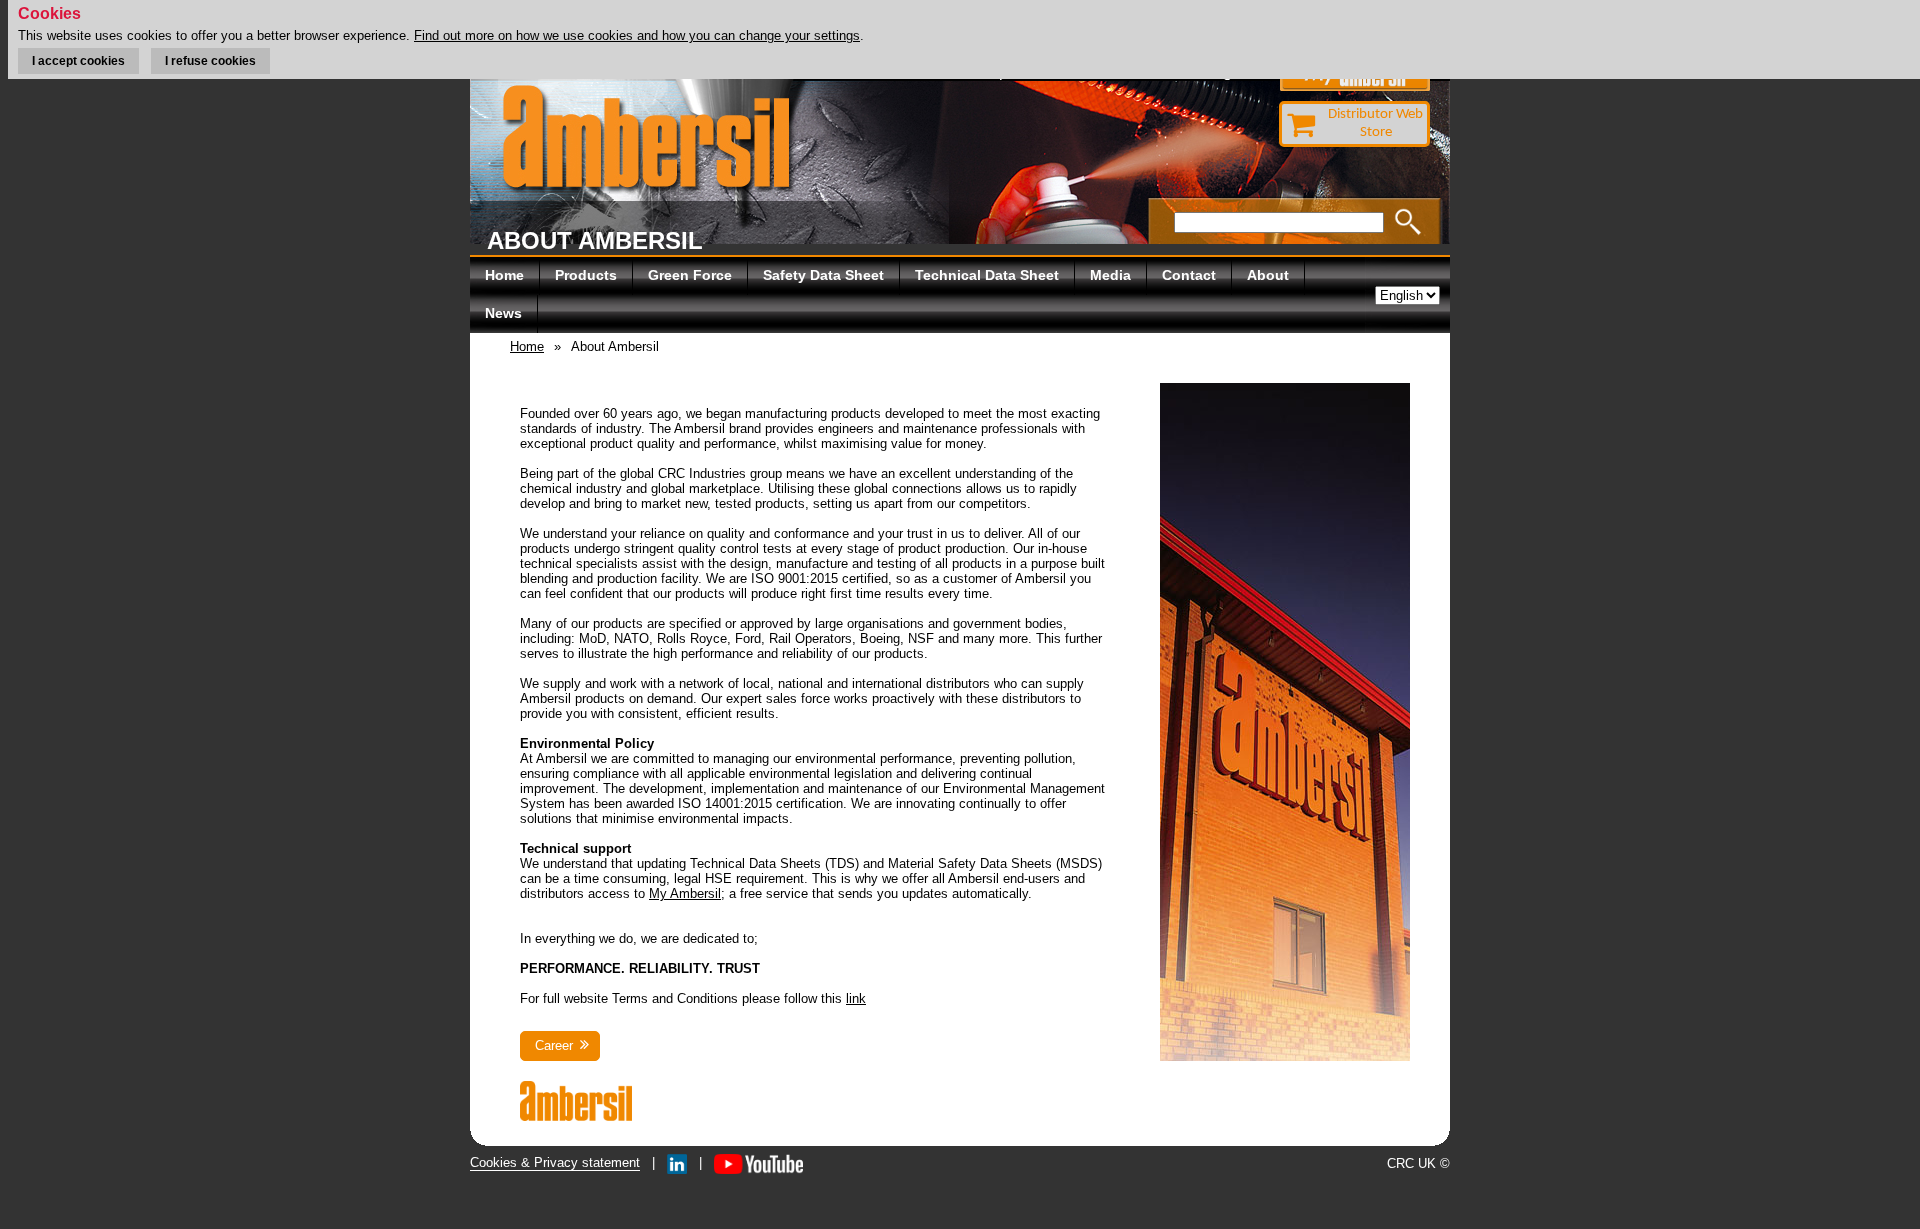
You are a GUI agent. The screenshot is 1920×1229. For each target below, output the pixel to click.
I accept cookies (78, 61)
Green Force (690, 275)
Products (586, 275)
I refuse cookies (210, 61)
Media (1110, 275)
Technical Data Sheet (987, 275)
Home (504, 275)
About (1268, 275)
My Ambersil (685, 893)
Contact (1189, 275)
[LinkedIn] (677, 1162)
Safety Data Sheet (823, 275)
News (503, 313)
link (856, 998)
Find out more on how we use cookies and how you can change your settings (637, 35)
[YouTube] (758, 1162)
